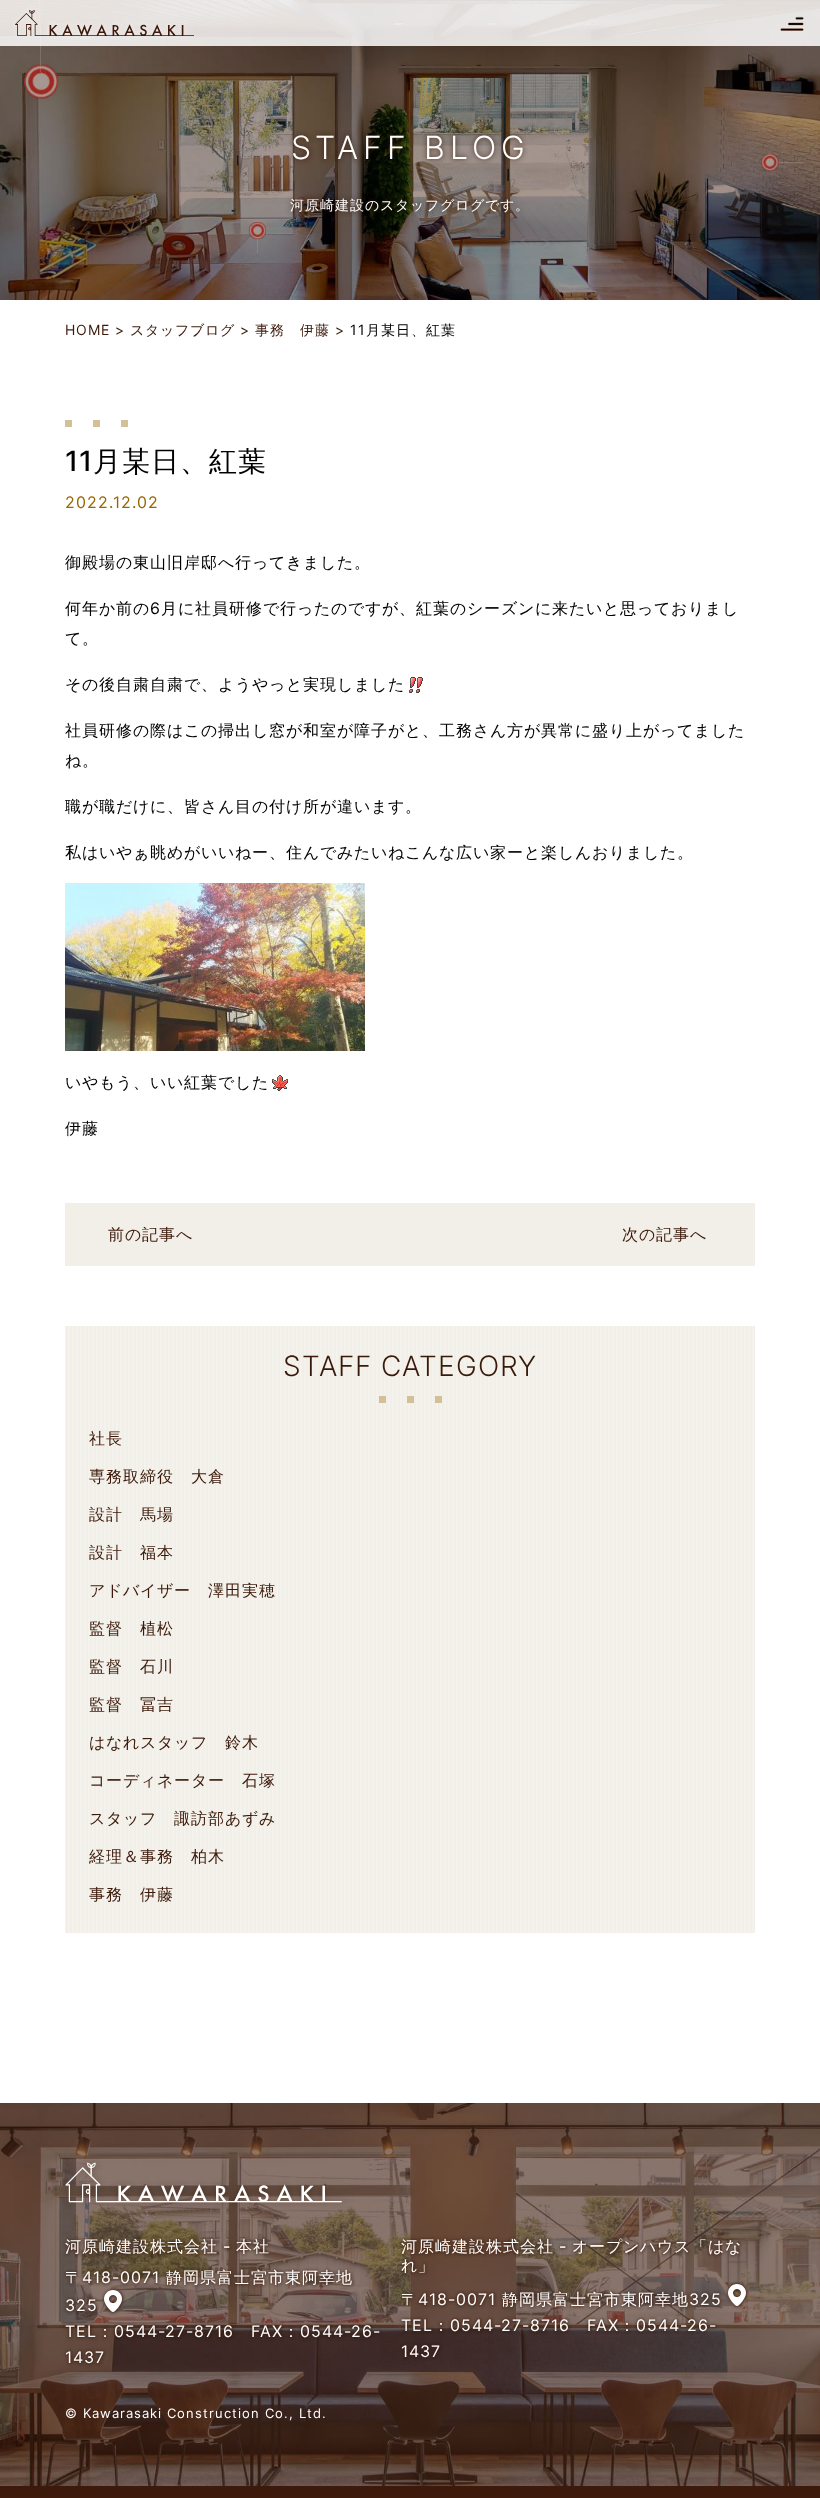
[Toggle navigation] (792, 23)
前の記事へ (150, 1234)
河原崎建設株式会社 (122, 23)
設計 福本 (131, 1552)
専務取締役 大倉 (157, 1476)
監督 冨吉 (131, 1704)
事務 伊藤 (292, 329)
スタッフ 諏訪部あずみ (182, 1818)
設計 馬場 (131, 1514)
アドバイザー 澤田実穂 (182, 1590)
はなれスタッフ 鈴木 (174, 1742)
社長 (106, 1438)
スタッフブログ (182, 329)
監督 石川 (131, 1666)
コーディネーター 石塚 (182, 1780)
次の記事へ (664, 1234)
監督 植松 (131, 1628)
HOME (87, 329)
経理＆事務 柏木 (157, 1856)
